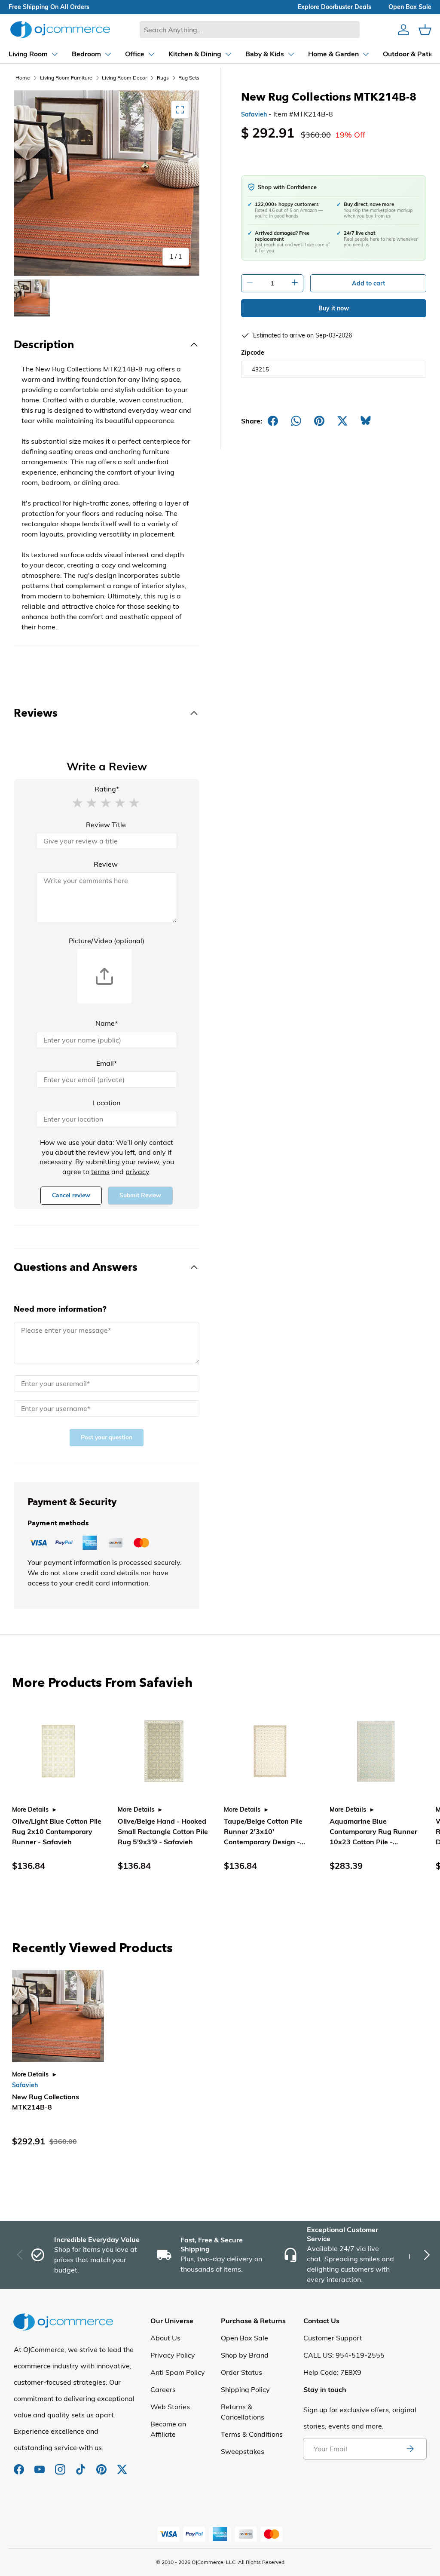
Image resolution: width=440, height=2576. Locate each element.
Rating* (107, 789)
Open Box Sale (244, 2338)
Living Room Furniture (66, 78)
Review (106, 864)
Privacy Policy (173, 2355)
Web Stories (170, 2407)
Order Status (241, 2372)
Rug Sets (189, 78)
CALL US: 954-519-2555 (344, 2355)
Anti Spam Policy (178, 2372)
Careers (163, 2389)
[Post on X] (342, 421)
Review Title (106, 825)
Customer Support (333, 2338)
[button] (77, 802)
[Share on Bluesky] (366, 421)
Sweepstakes (243, 2451)
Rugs (163, 78)
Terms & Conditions (252, 2434)
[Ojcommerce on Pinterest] (102, 2465)
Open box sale (410, 7)
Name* (107, 1023)
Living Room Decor (124, 78)
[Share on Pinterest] (319, 421)
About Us (165, 2338)
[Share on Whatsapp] (296, 421)
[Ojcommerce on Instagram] (61, 2465)
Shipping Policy (245, 2389)
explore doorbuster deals (335, 7)
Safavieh (254, 114)
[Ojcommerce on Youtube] (40, 2465)
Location (107, 1103)
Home (23, 78)
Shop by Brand (245, 2355)
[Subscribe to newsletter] (410, 2449)
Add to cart (368, 283)
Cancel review (71, 1195)
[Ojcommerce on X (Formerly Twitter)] (122, 2465)
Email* (107, 1063)
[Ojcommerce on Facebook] (20, 2465)
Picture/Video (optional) (107, 941)
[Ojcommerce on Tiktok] (82, 2465)
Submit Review (140, 1195)
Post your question (107, 1437)
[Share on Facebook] (273, 421)
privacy (137, 1171)
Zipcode (253, 353)
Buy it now (334, 308)
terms (100, 1171)
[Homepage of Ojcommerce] (60, 29)
